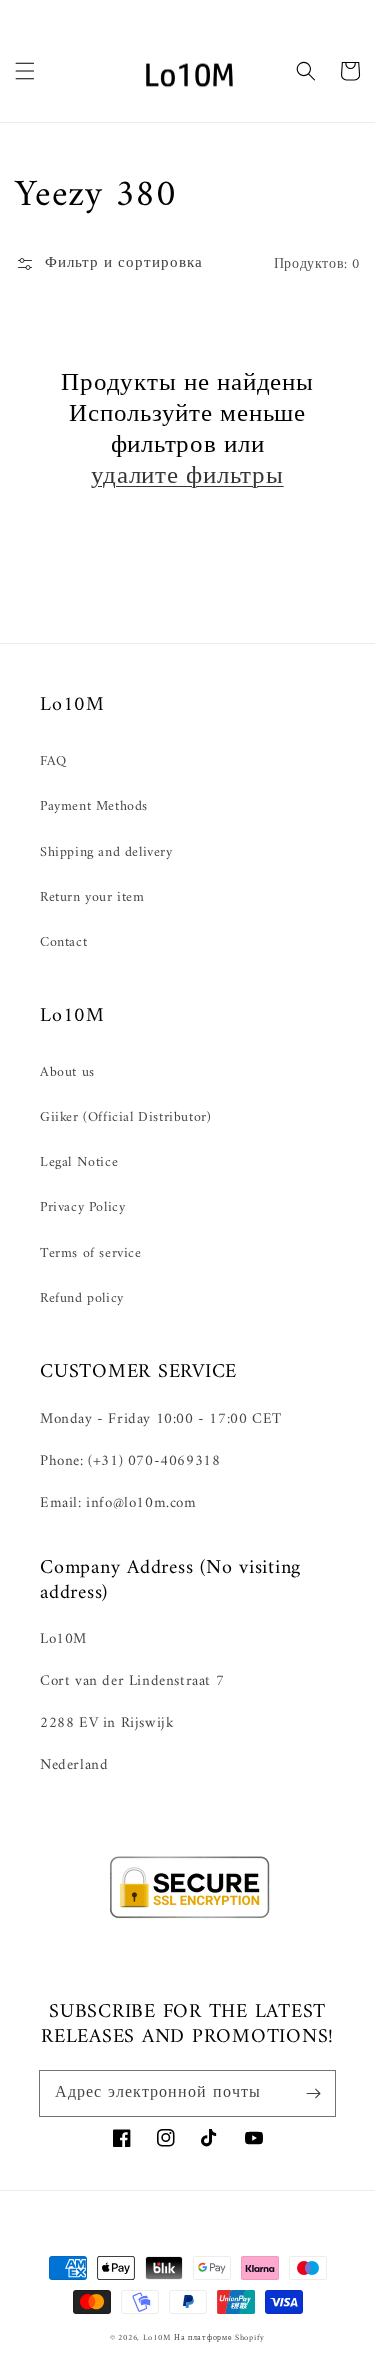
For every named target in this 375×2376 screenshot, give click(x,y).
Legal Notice (79, 1162)
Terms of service (91, 1253)
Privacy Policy (82, 1207)
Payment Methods (94, 806)
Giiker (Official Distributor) (125, 1117)
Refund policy (82, 1298)
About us (67, 1072)
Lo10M (157, 2338)
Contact (63, 942)
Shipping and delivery (106, 852)
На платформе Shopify (219, 2338)
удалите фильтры (187, 477)
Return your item (92, 897)
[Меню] (25, 71)
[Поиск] (306, 71)
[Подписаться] (313, 2093)
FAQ (53, 761)
